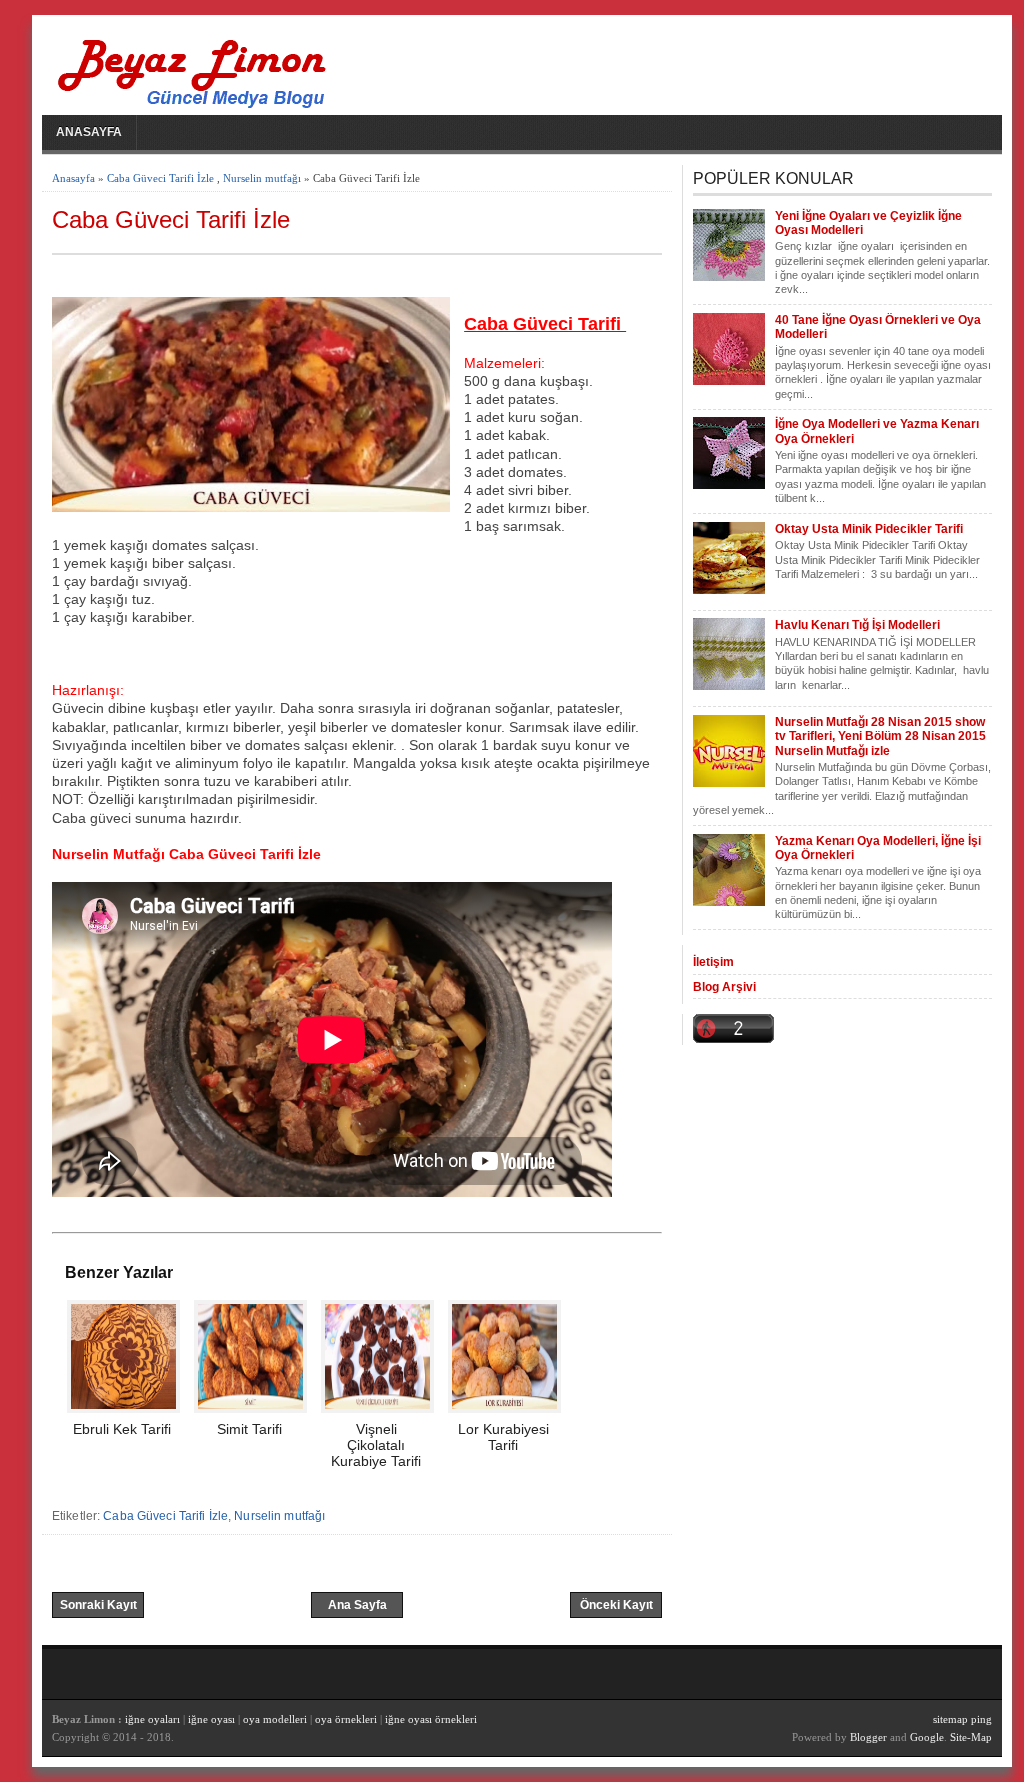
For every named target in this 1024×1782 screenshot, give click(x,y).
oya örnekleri (346, 1719)
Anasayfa (89, 132)
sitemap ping (962, 1719)
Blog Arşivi (724, 987)
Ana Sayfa (357, 1605)
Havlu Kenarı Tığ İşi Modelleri (857, 625)
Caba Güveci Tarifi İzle (160, 178)
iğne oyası (213, 1719)
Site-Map (971, 1737)
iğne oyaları (152, 1719)
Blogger (868, 1737)
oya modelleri (275, 1719)
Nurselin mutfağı (262, 178)
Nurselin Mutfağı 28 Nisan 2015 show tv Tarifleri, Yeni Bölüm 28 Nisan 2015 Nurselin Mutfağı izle (880, 736)
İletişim (713, 962)
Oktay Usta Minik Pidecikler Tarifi (869, 529)
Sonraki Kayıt (98, 1605)
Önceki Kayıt (616, 1605)
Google (927, 1737)
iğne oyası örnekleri (431, 1719)
